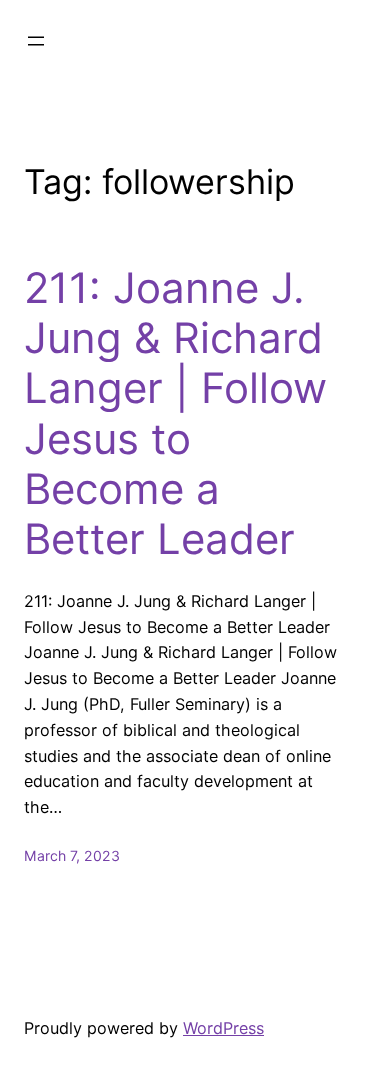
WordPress (223, 1028)
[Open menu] (36, 41)
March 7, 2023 (72, 855)
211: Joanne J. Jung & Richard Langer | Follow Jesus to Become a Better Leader (175, 414)
